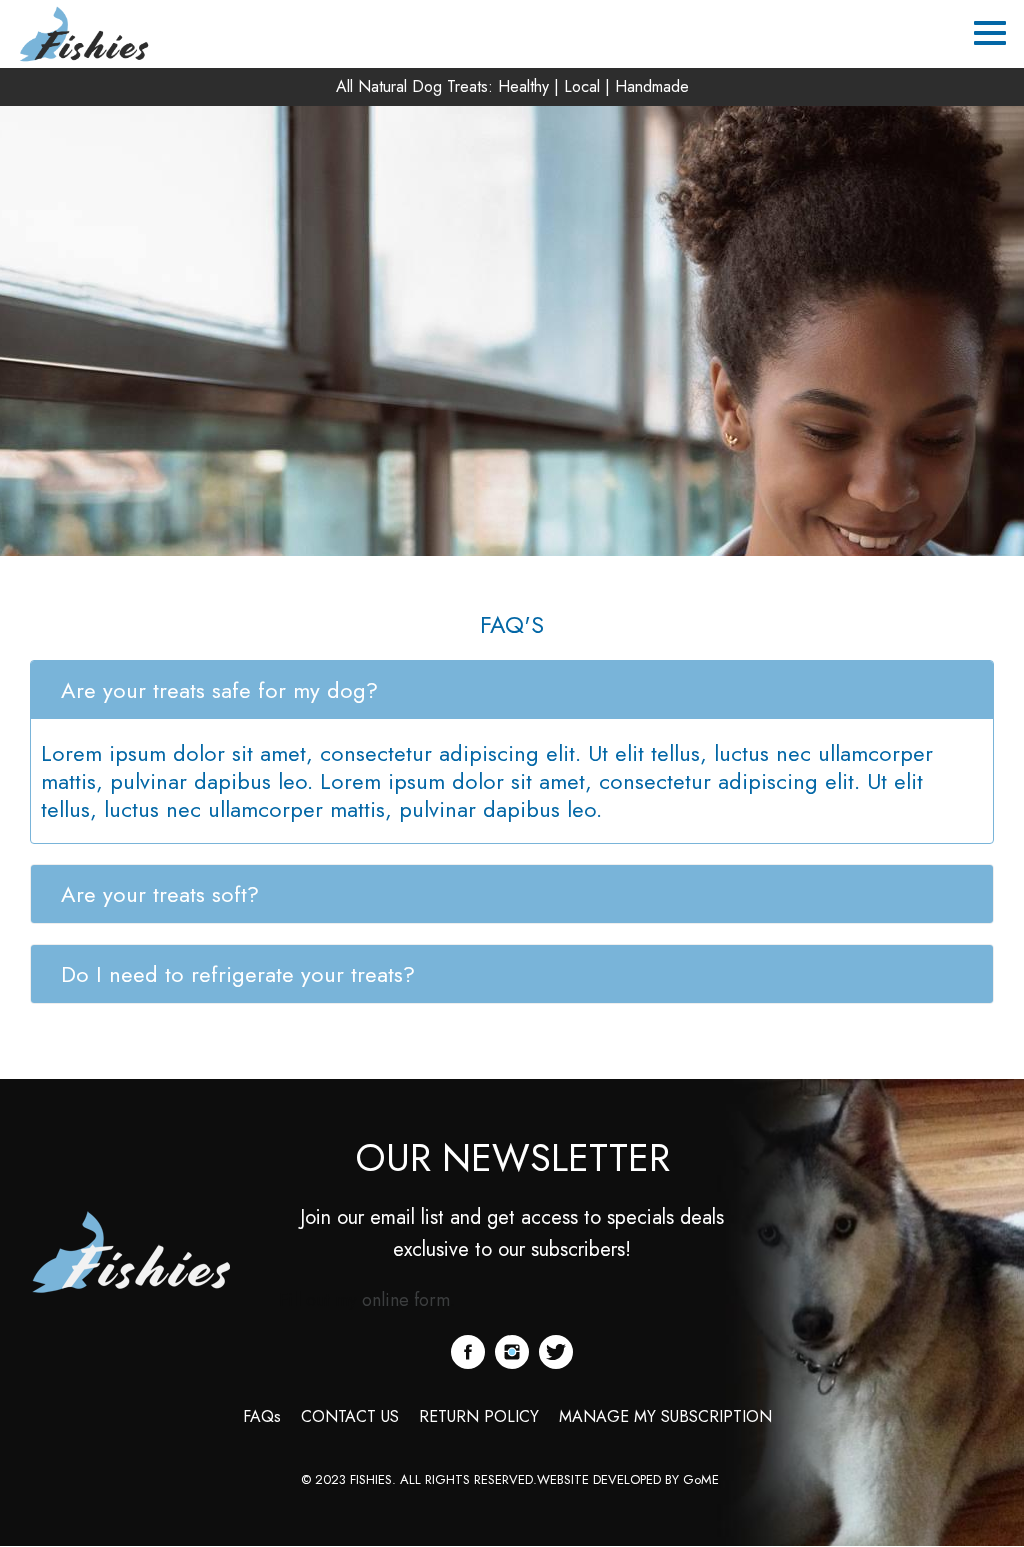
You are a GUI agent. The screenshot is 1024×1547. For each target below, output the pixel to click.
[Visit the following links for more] (468, 1352)
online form (406, 1300)
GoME (703, 1479)
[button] (512, 690)
